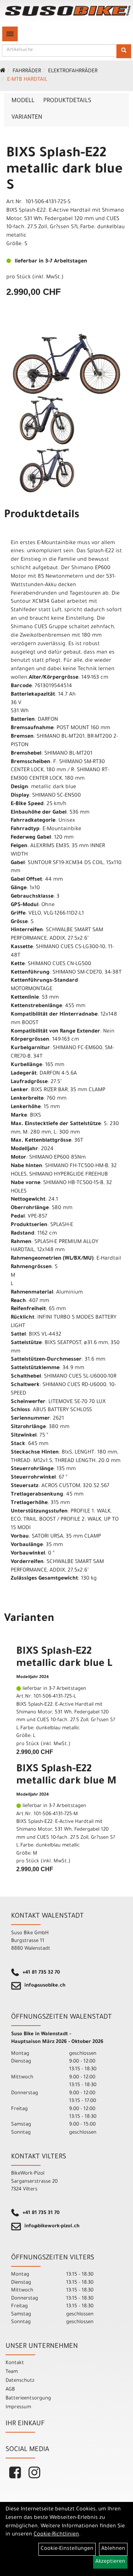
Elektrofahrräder (73, 72)
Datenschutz (20, 2381)
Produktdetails (67, 101)
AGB (10, 2390)
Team (12, 2372)
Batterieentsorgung (28, 2399)
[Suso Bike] (68, 11)
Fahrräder (27, 72)
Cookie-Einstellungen (67, 2549)
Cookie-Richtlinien (56, 2535)
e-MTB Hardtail (27, 80)
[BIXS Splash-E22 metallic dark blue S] (66, 364)
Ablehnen (113, 2549)
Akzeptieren (110, 2562)
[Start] (3, 72)
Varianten (27, 118)
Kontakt (15, 2363)
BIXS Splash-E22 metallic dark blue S (64, 170)
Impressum (18, 2407)
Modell (23, 101)
